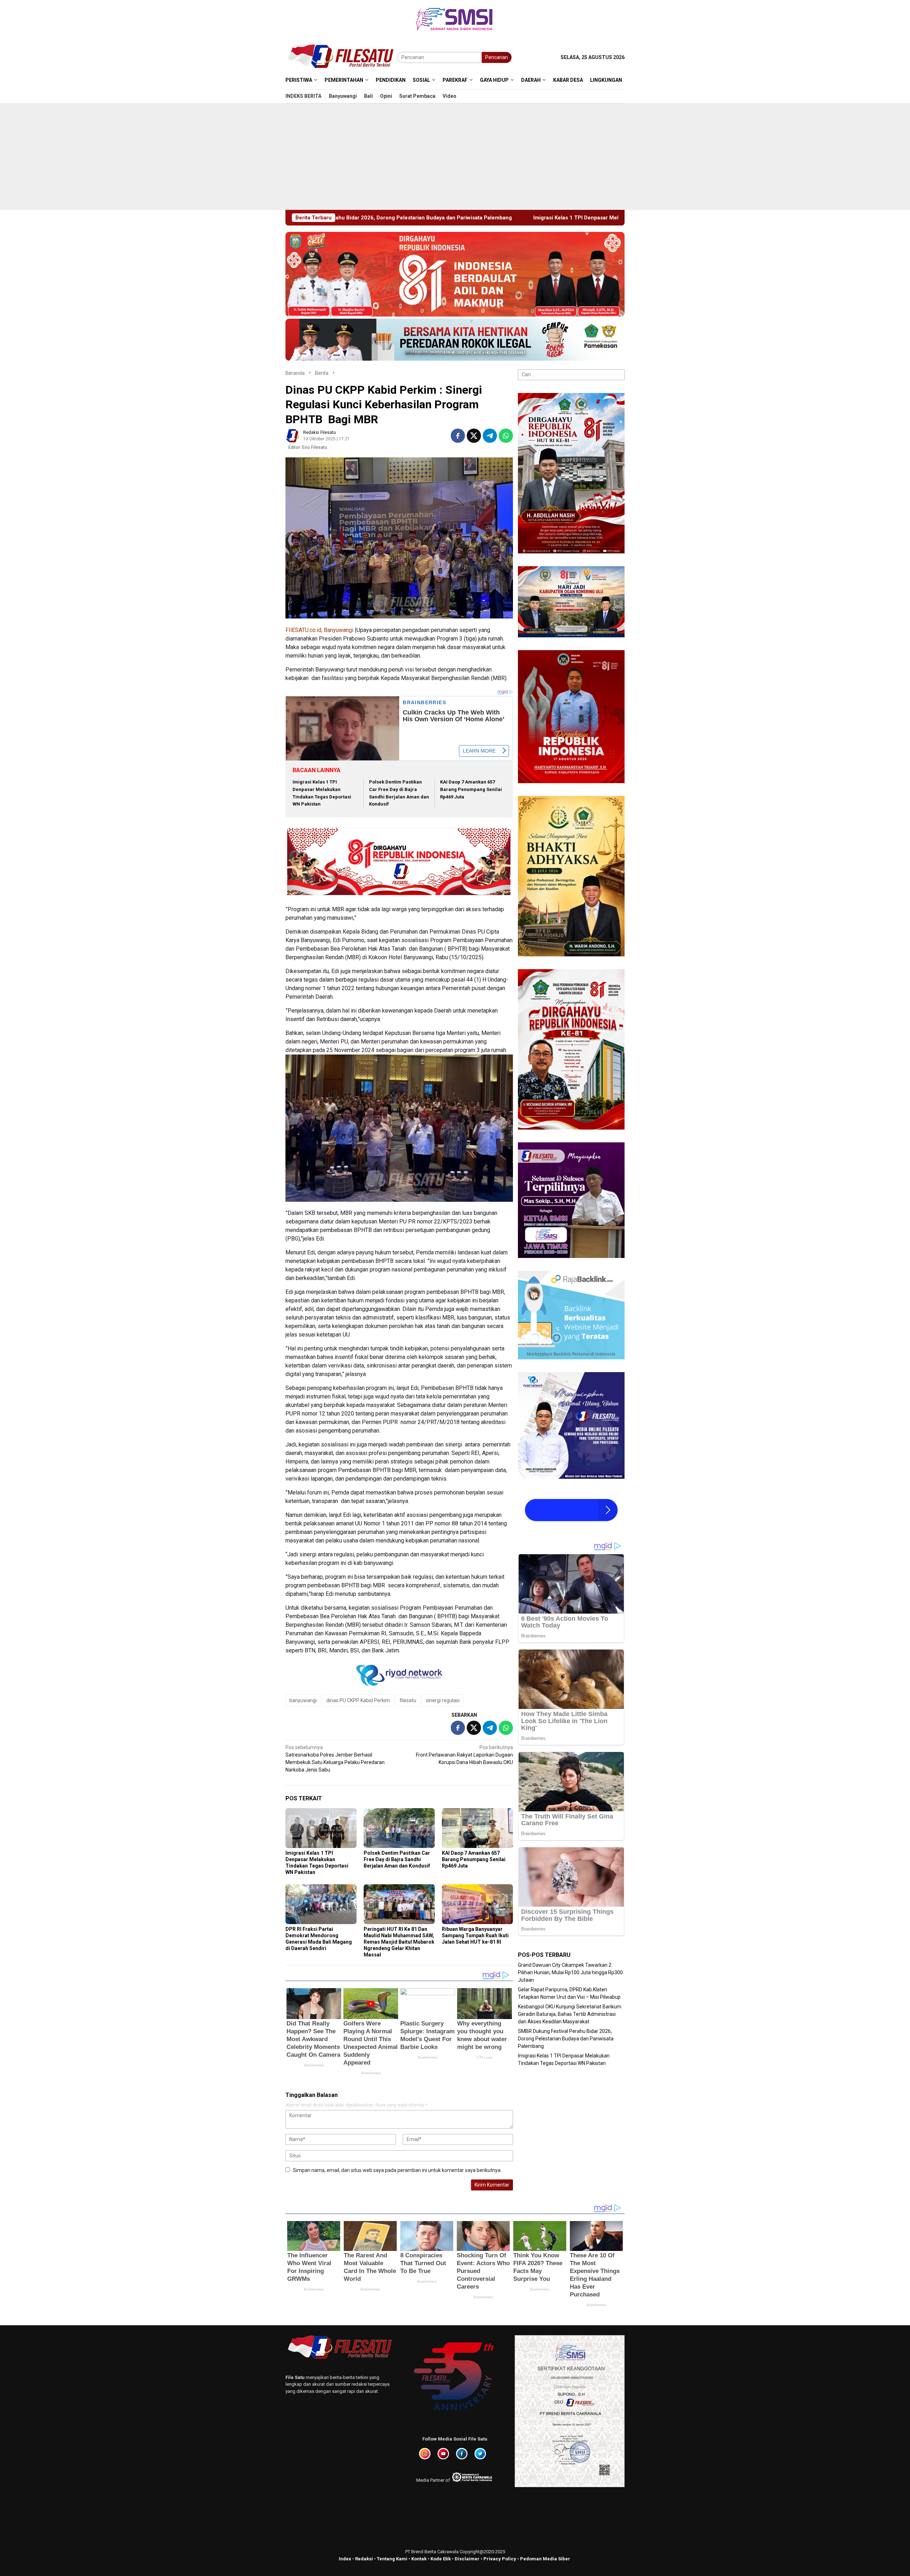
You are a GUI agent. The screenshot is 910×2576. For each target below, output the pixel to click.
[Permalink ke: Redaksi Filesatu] (293, 435)
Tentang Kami (392, 2559)
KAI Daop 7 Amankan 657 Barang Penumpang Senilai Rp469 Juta (471, 789)
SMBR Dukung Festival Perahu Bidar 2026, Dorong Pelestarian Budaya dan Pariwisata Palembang (566, 2039)
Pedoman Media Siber (545, 2559)
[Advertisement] (455, 156)
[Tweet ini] (474, 436)
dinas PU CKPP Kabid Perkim (358, 1700)
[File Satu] (341, 57)
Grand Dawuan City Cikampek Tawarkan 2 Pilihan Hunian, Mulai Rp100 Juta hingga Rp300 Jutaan (570, 1972)
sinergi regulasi (443, 1700)
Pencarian (497, 57)
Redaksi (364, 2559)
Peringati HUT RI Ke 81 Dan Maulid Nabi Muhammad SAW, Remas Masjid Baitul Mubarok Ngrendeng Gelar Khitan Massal (399, 1942)
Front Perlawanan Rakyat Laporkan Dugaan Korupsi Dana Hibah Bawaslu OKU (464, 1755)
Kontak (419, 2559)
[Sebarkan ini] (458, 436)
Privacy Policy (500, 2559)
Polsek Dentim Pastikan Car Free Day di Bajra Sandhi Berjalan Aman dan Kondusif (397, 1859)
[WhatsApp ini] (506, 436)
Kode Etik (441, 2559)
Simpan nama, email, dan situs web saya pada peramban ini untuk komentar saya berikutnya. (397, 2170)
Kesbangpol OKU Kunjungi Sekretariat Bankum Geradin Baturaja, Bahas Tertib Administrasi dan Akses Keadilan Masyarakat (570, 2014)
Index (345, 2559)
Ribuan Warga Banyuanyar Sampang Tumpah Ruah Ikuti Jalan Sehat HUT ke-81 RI (475, 1935)
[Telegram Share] (490, 436)
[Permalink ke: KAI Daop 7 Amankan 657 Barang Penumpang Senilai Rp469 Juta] (477, 1828)
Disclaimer (467, 2559)
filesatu (408, 1700)
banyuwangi (303, 1700)
